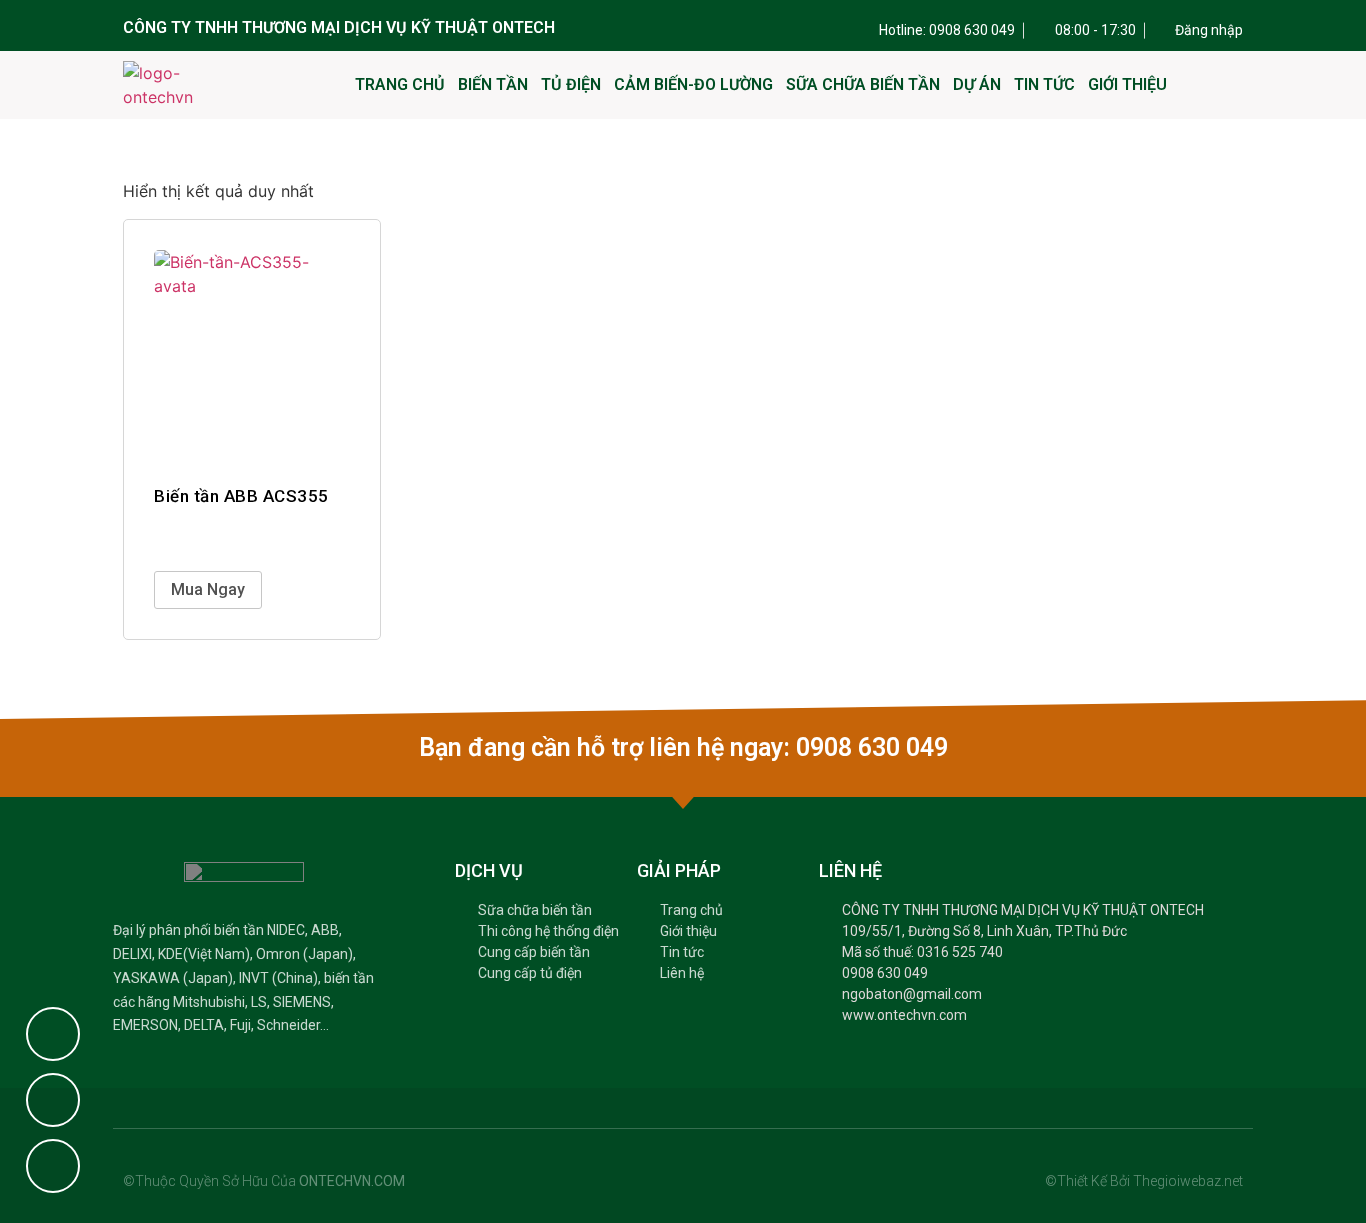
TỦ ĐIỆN (571, 84)
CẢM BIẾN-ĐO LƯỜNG (693, 84)
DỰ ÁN (977, 84)
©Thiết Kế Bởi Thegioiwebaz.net (1144, 1181)
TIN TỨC (1044, 84)
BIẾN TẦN (493, 84)
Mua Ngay (208, 589)
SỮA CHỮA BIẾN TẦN (863, 84)
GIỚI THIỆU (1127, 84)
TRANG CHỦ (400, 84)
